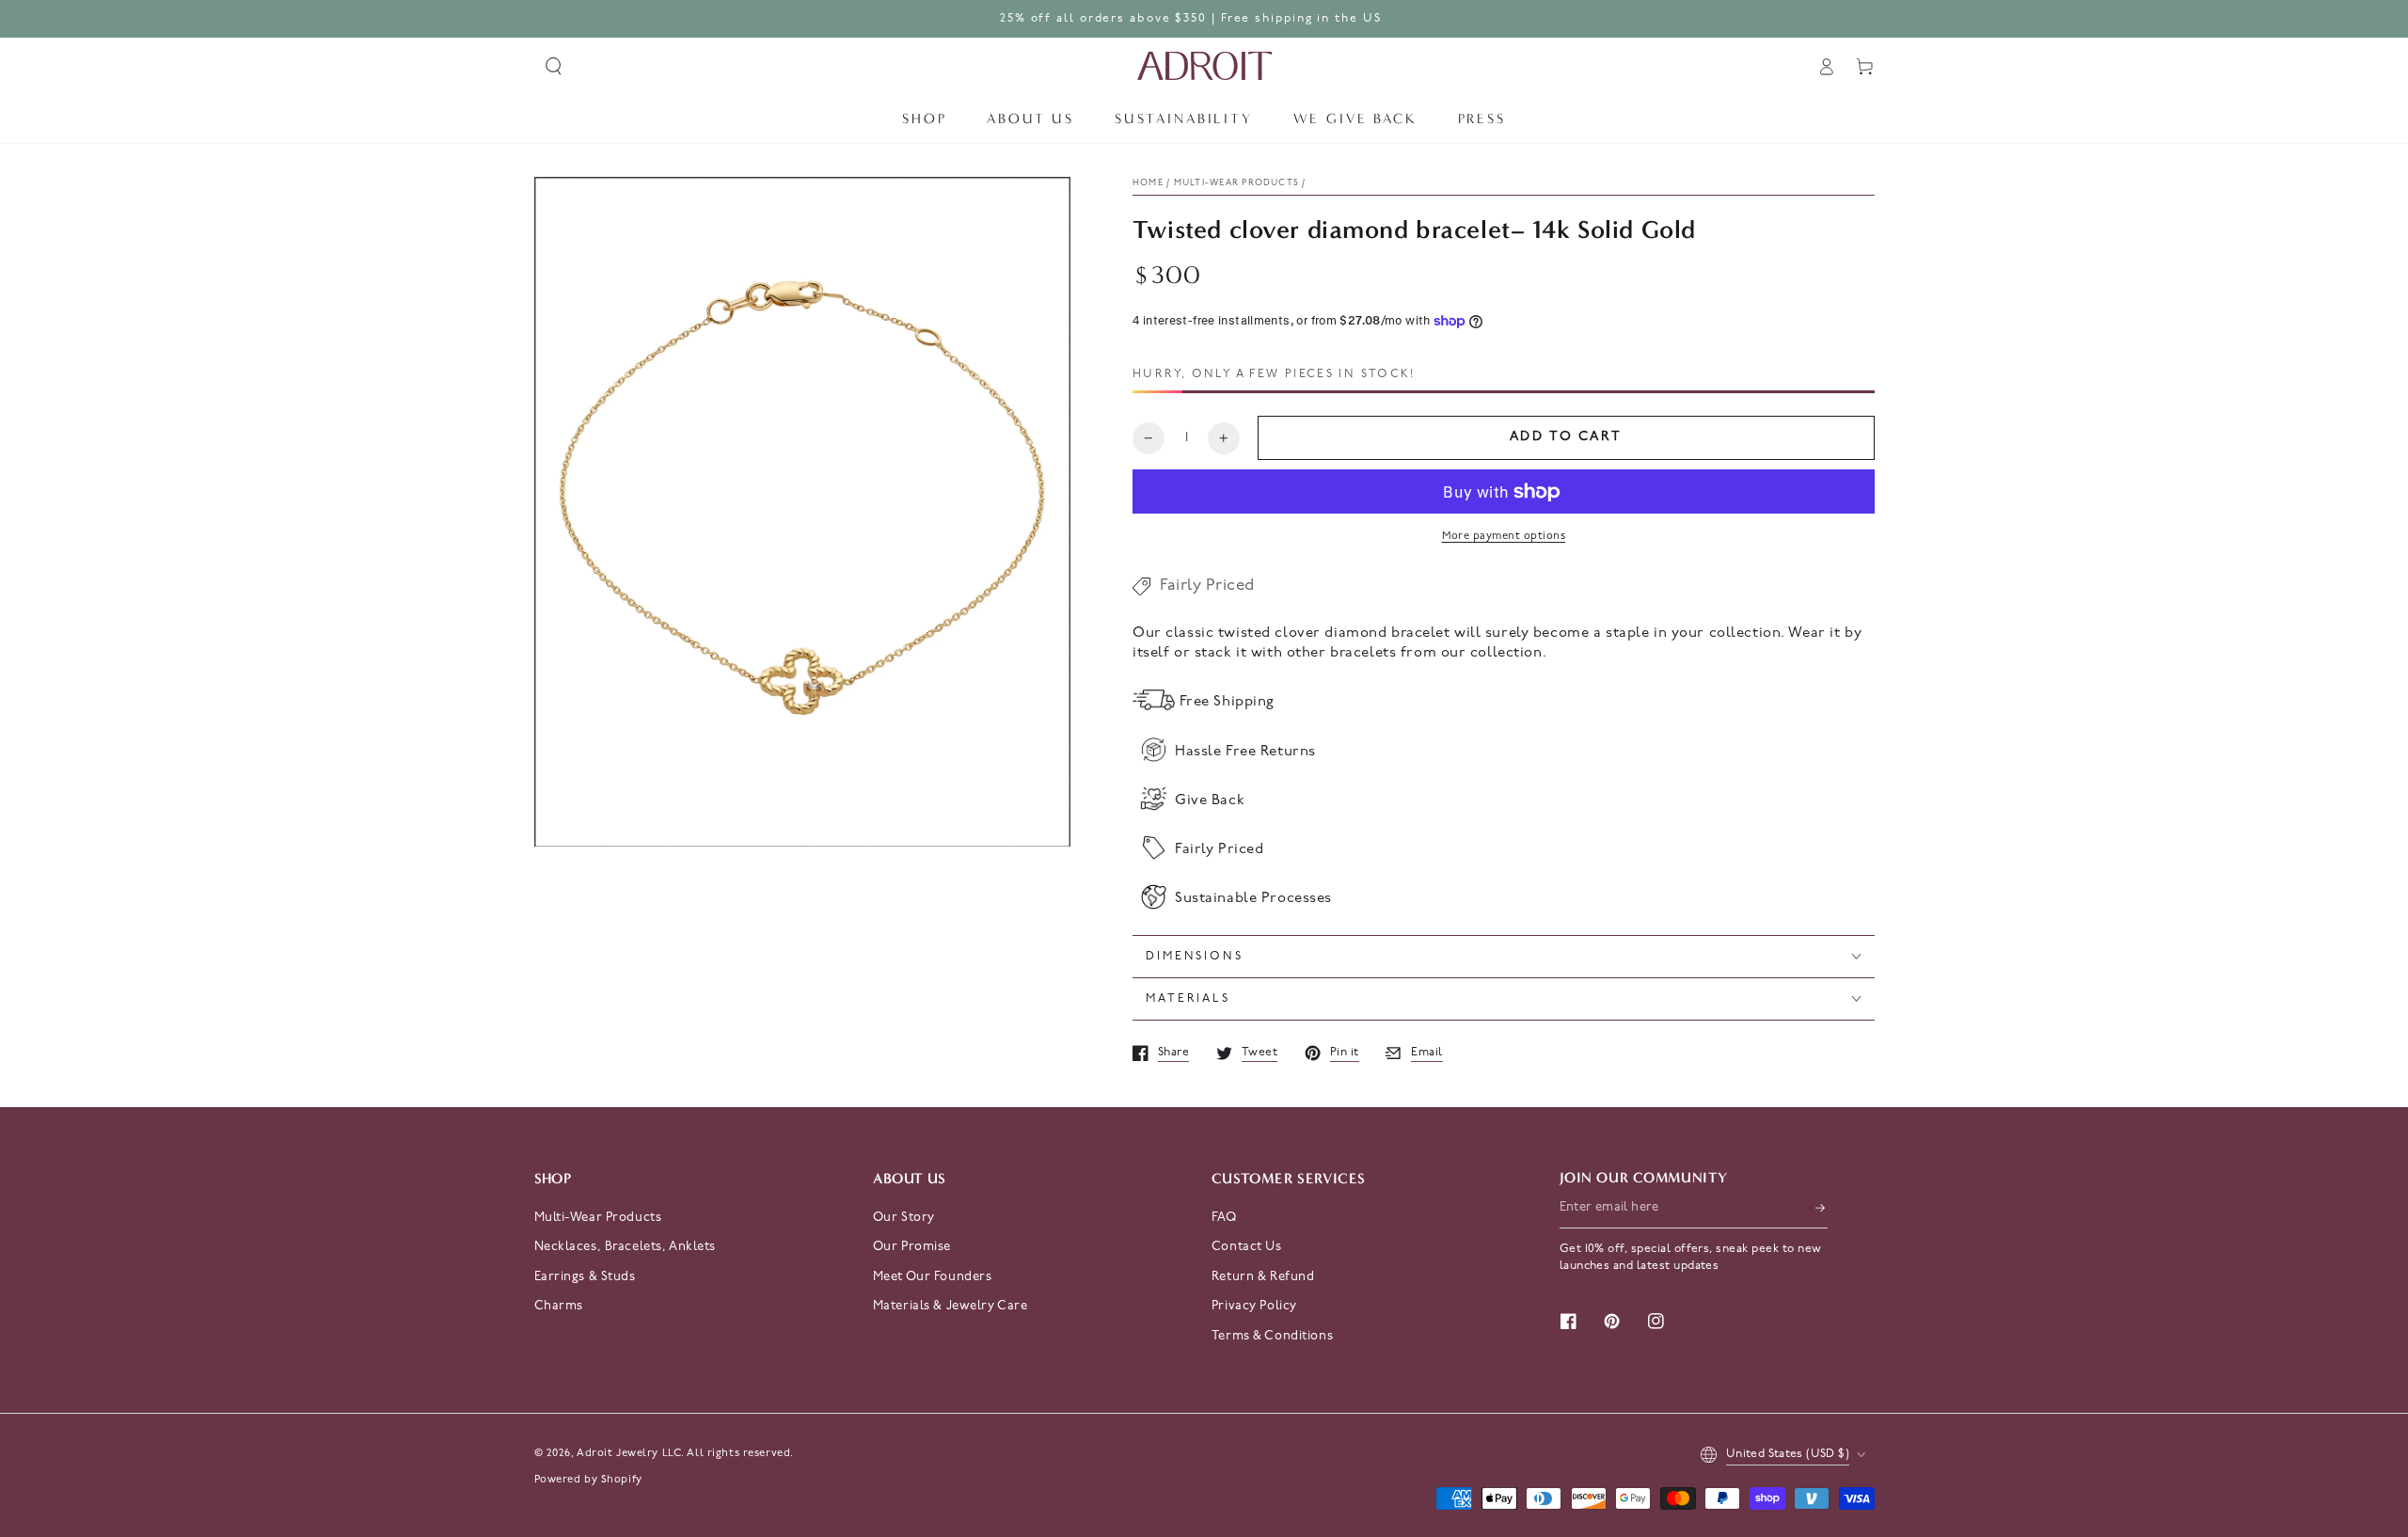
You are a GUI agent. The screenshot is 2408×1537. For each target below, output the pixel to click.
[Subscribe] (1821, 1208)
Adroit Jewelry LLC (629, 1453)
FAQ (1224, 1218)
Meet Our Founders (933, 1277)
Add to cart (1566, 437)
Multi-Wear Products (598, 1218)
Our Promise (912, 1247)
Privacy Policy (1254, 1306)
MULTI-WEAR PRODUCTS (1236, 183)
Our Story (904, 1218)
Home (1148, 183)
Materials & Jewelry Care (951, 1306)
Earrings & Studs (585, 1277)
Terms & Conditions (1272, 1336)
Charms (559, 1306)
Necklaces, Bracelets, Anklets (626, 1247)
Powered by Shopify (588, 1480)
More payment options (1504, 536)
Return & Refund (1263, 1277)
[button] (554, 67)
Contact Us (1247, 1247)
